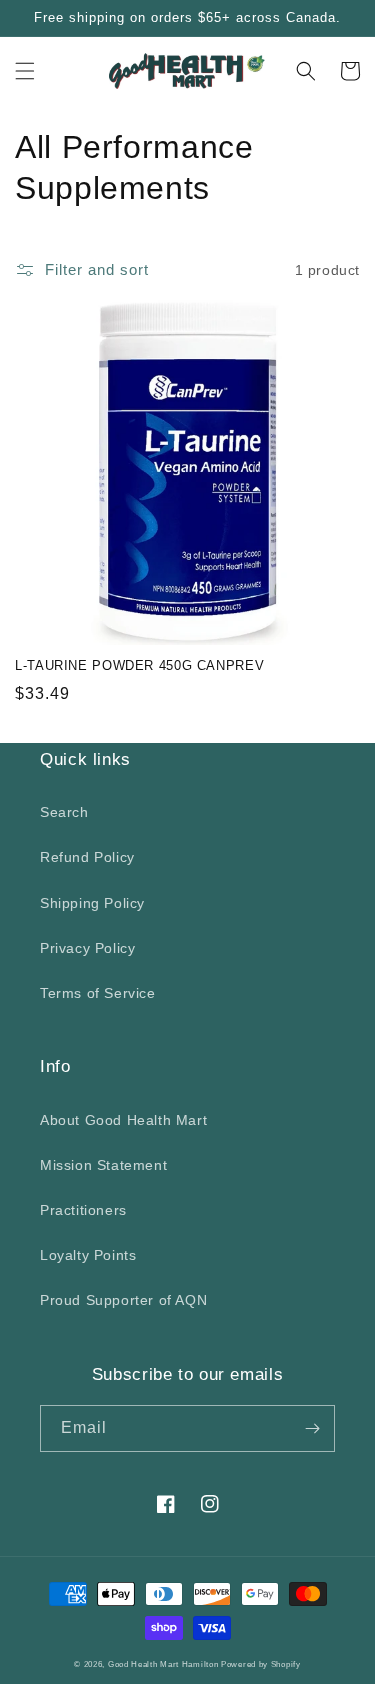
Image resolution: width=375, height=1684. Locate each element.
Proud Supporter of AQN (123, 1300)
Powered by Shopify (261, 1664)
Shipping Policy (92, 903)
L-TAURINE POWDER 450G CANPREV (139, 666)
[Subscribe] (312, 1428)
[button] (25, 71)
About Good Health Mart (123, 1120)
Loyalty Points (88, 1255)
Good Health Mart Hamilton (164, 1664)
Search (64, 812)
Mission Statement (103, 1165)
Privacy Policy (87, 948)
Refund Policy (87, 857)
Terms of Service (98, 993)
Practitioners (83, 1210)
